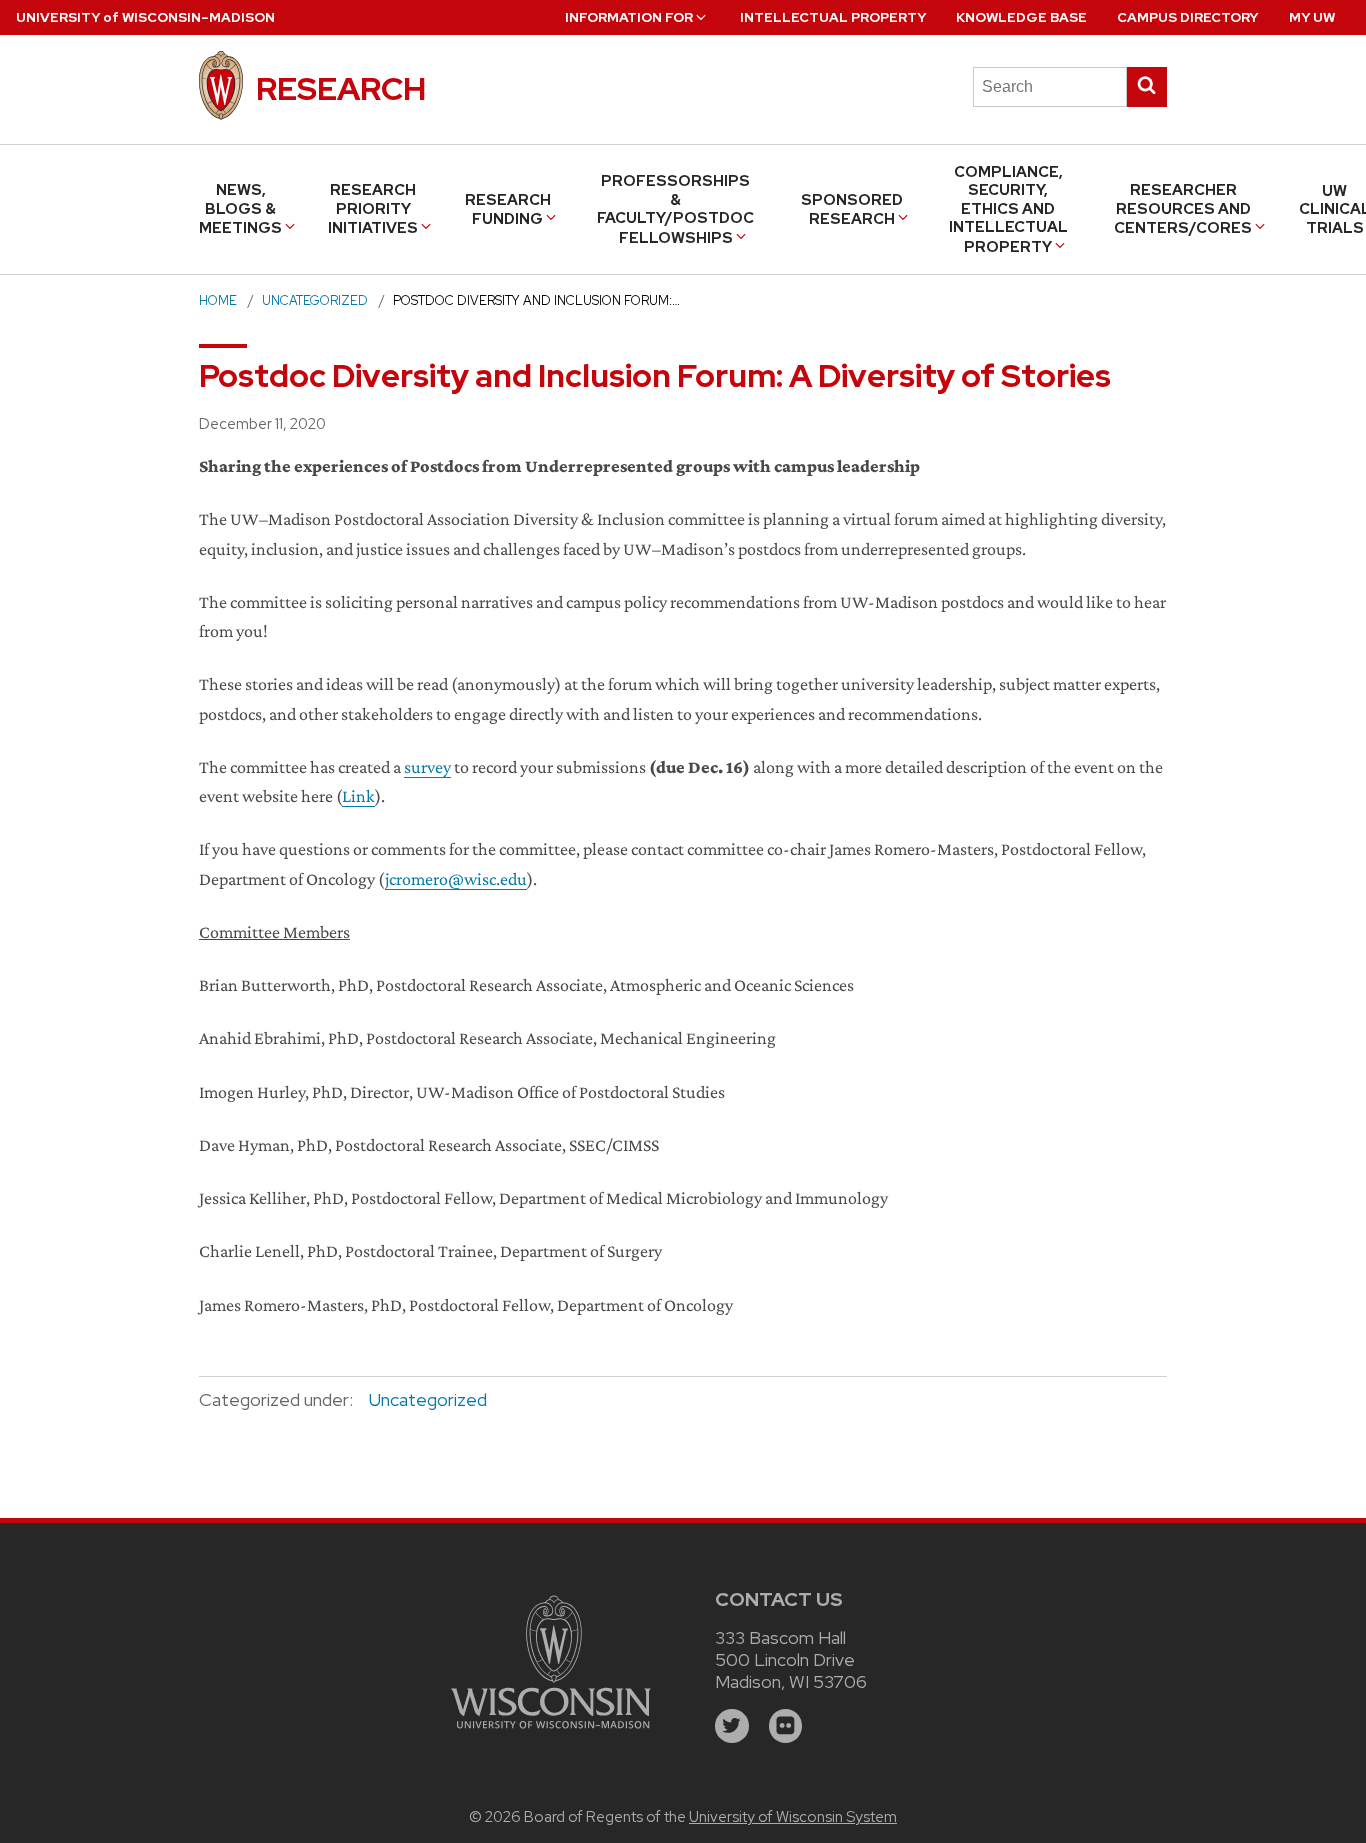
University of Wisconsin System (793, 1817)
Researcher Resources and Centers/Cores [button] (1183, 209)
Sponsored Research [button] (852, 209)
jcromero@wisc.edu (456, 879)
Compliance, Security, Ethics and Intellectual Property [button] (1008, 209)
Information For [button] (629, 17)
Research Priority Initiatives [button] (373, 209)
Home (218, 300)
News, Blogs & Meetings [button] (240, 209)
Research (341, 88)
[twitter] (732, 1726)
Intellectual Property (833, 17)
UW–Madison (145, 17)
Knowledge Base (1021, 17)
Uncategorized (315, 300)
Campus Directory (1187, 17)
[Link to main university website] (551, 1731)
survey (427, 767)
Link (358, 796)
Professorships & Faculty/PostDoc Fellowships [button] (675, 209)
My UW (1312, 17)
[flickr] (786, 1726)
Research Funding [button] (508, 209)
